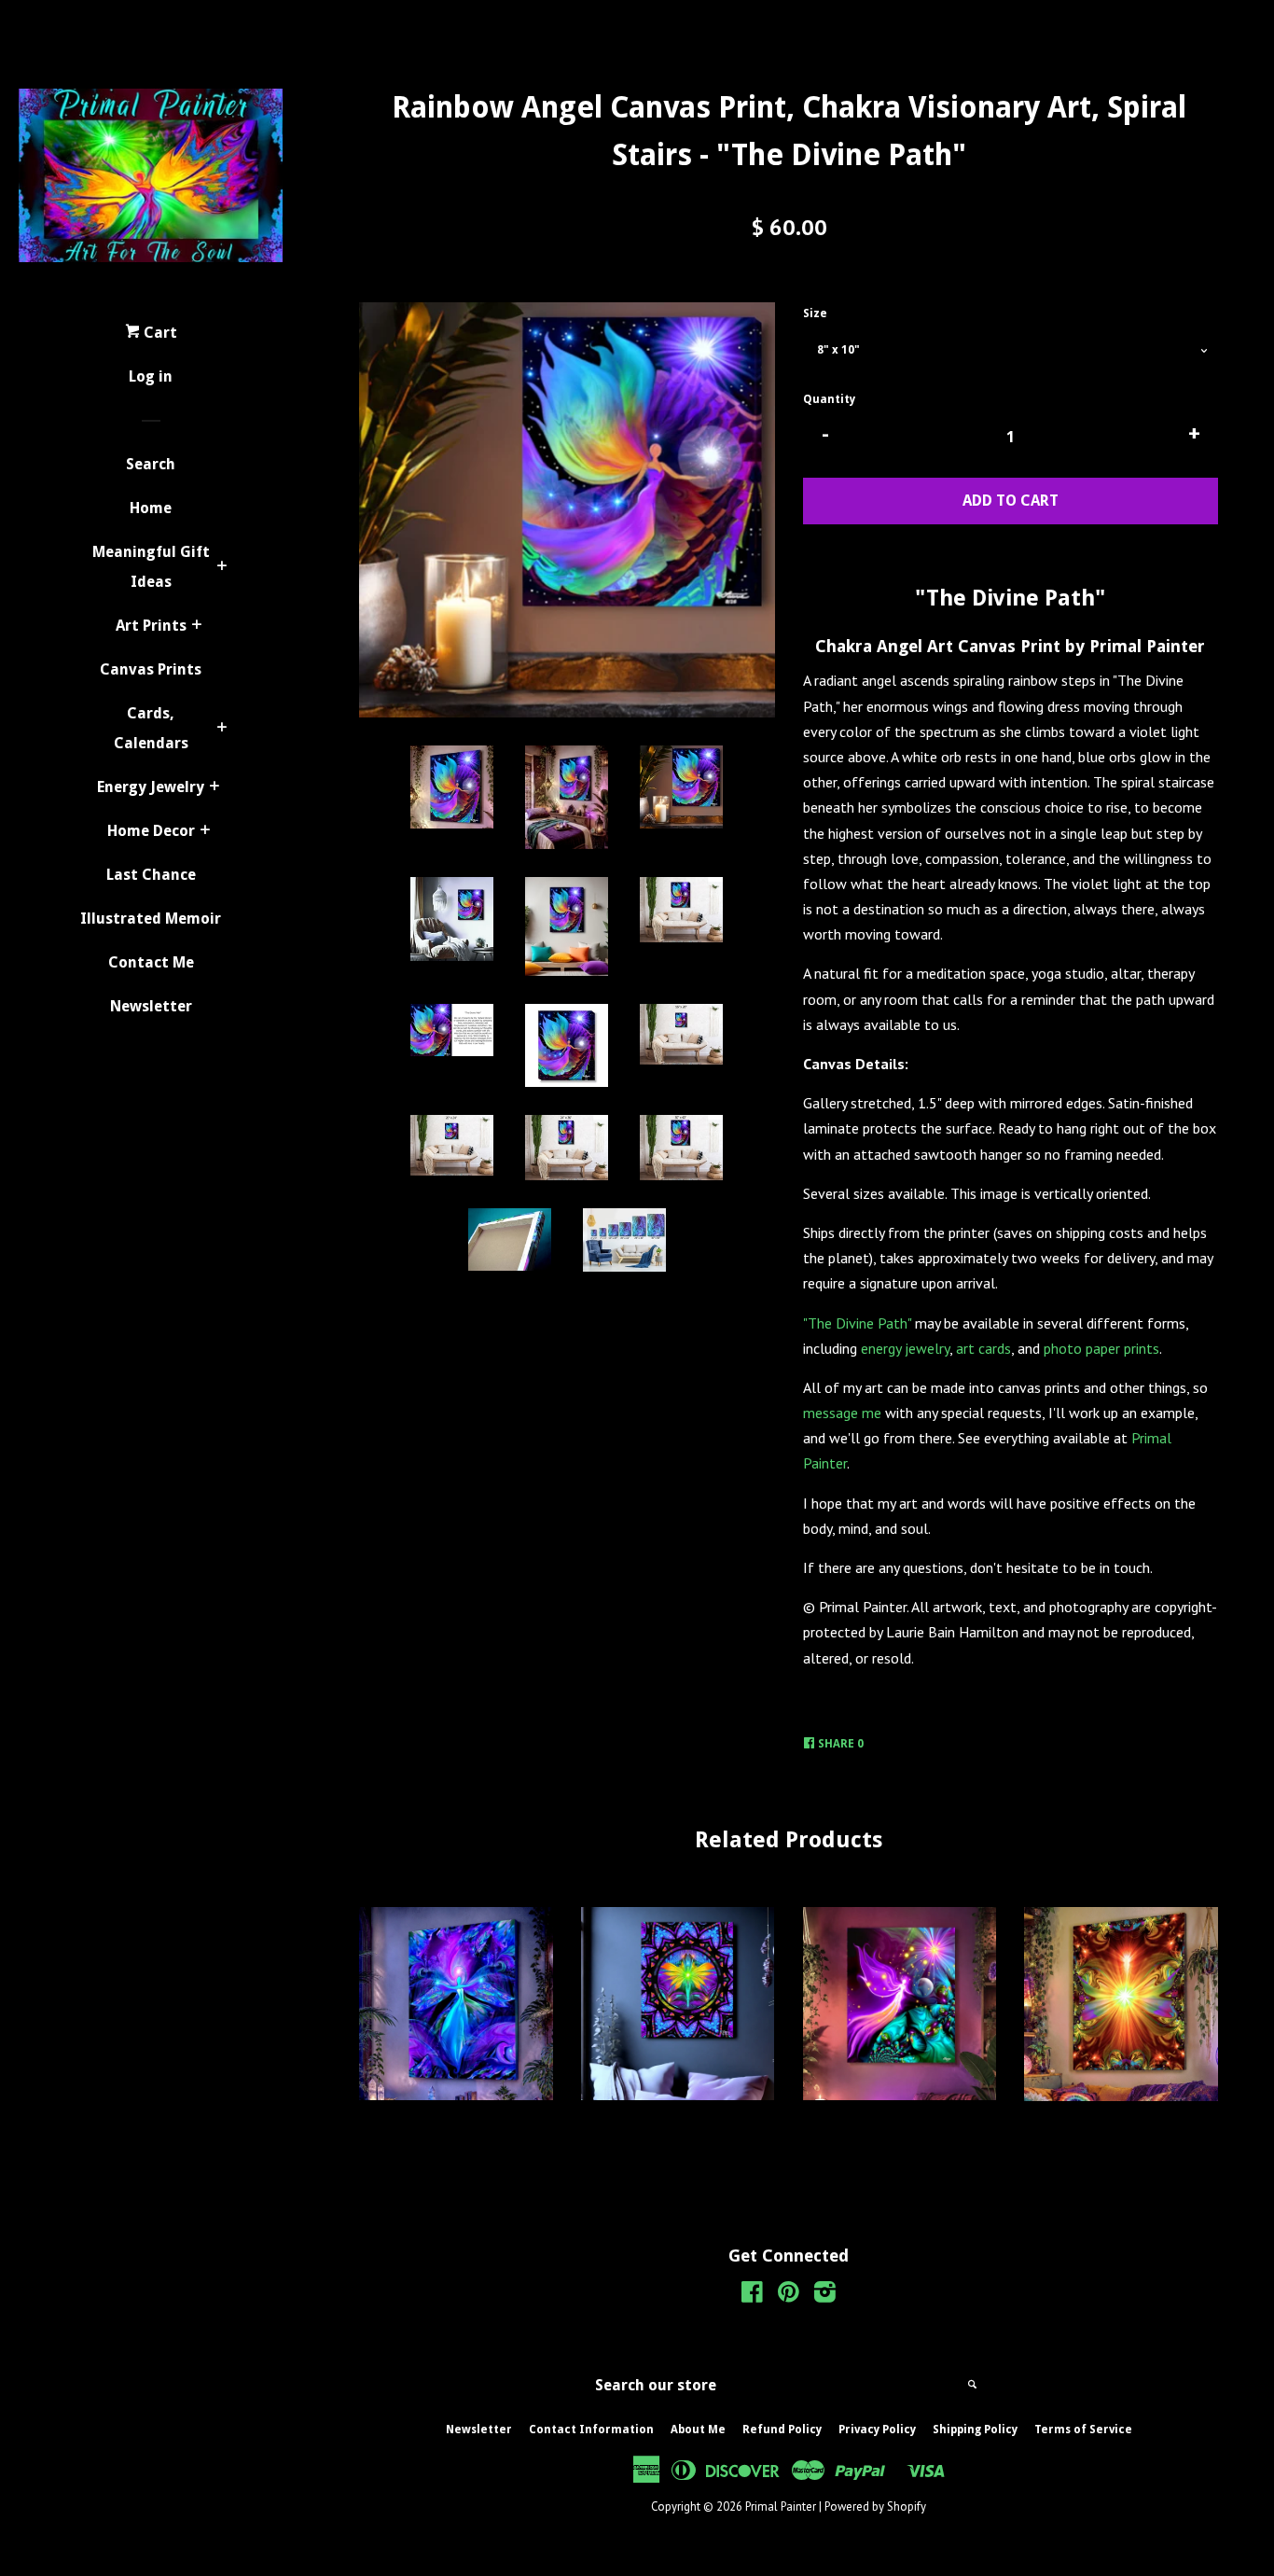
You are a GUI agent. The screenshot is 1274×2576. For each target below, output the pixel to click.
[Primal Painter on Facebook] (752, 2295)
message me (842, 1413)
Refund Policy (782, 2430)
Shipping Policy (975, 2430)
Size (815, 313)
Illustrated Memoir (151, 919)
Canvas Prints (151, 669)
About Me (698, 2430)
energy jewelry (905, 1348)
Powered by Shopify (875, 2506)
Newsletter (151, 1006)
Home (151, 508)
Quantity (829, 399)
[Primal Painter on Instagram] (825, 2295)
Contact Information (591, 2430)
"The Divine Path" (857, 1323)
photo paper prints (1101, 1348)
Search (151, 464)
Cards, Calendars (151, 728)
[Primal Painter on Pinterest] (789, 2295)
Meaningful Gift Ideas (151, 567)
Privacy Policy (877, 2430)
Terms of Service (1083, 2430)
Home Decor (151, 831)
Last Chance (151, 875)
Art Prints (151, 626)
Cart (159, 333)
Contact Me (151, 962)
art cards (983, 1348)
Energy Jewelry (151, 787)
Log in (151, 376)
